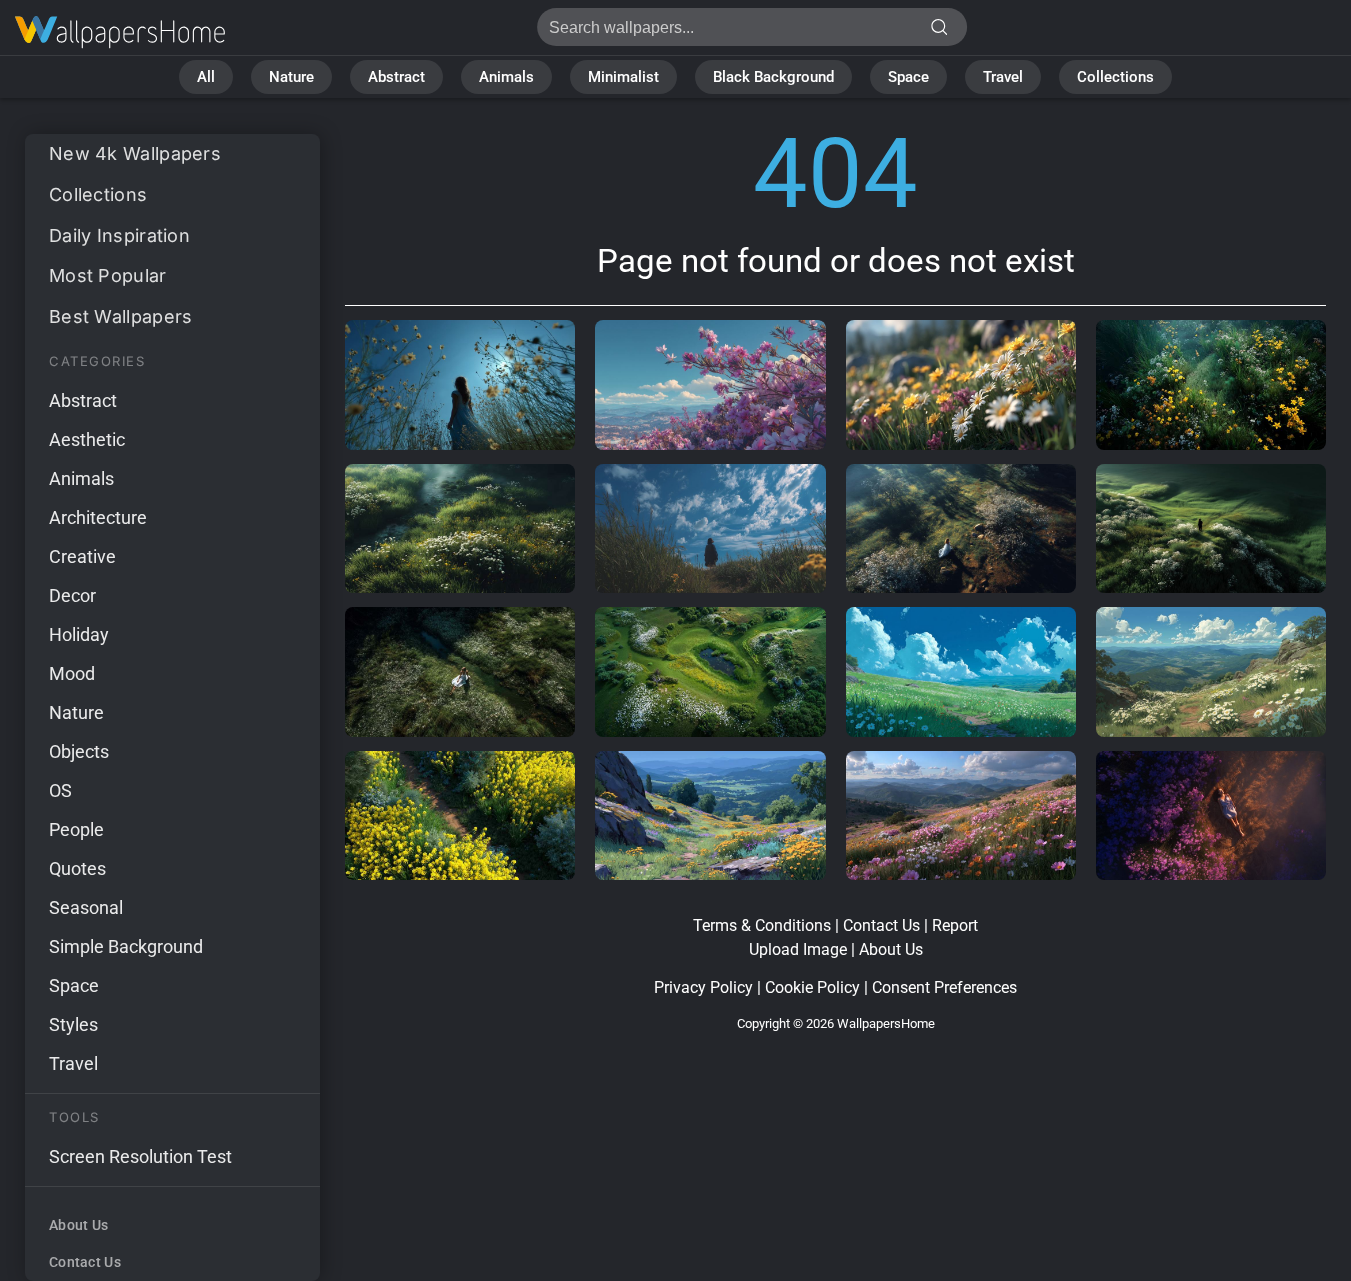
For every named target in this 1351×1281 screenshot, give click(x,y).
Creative (82, 556)
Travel (1003, 77)
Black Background (773, 77)
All (206, 77)
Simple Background (126, 946)
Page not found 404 (120, 32)
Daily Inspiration (119, 235)
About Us (78, 1225)
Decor (72, 595)
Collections (1115, 77)
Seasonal (86, 907)
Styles (73, 1024)
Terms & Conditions (762, 925)
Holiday (79, 634)
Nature (291, 77)
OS (60, 790)
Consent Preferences (944, 987)
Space (908, 77)
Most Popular (108, 275)
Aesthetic (87, 439)
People (76, 829)
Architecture (98, 517)
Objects (79, 751)
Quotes (77, 868)
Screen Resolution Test (140, 1156)
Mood (72, 673)
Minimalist (623, 77)
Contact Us (85, 1262)
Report (955, 925)
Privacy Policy (703, 987)
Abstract (396, 77)
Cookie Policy (812, 987)
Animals (506, 77)
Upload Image (798, 949)
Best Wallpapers (121, 316)
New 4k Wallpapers (135, 153)
